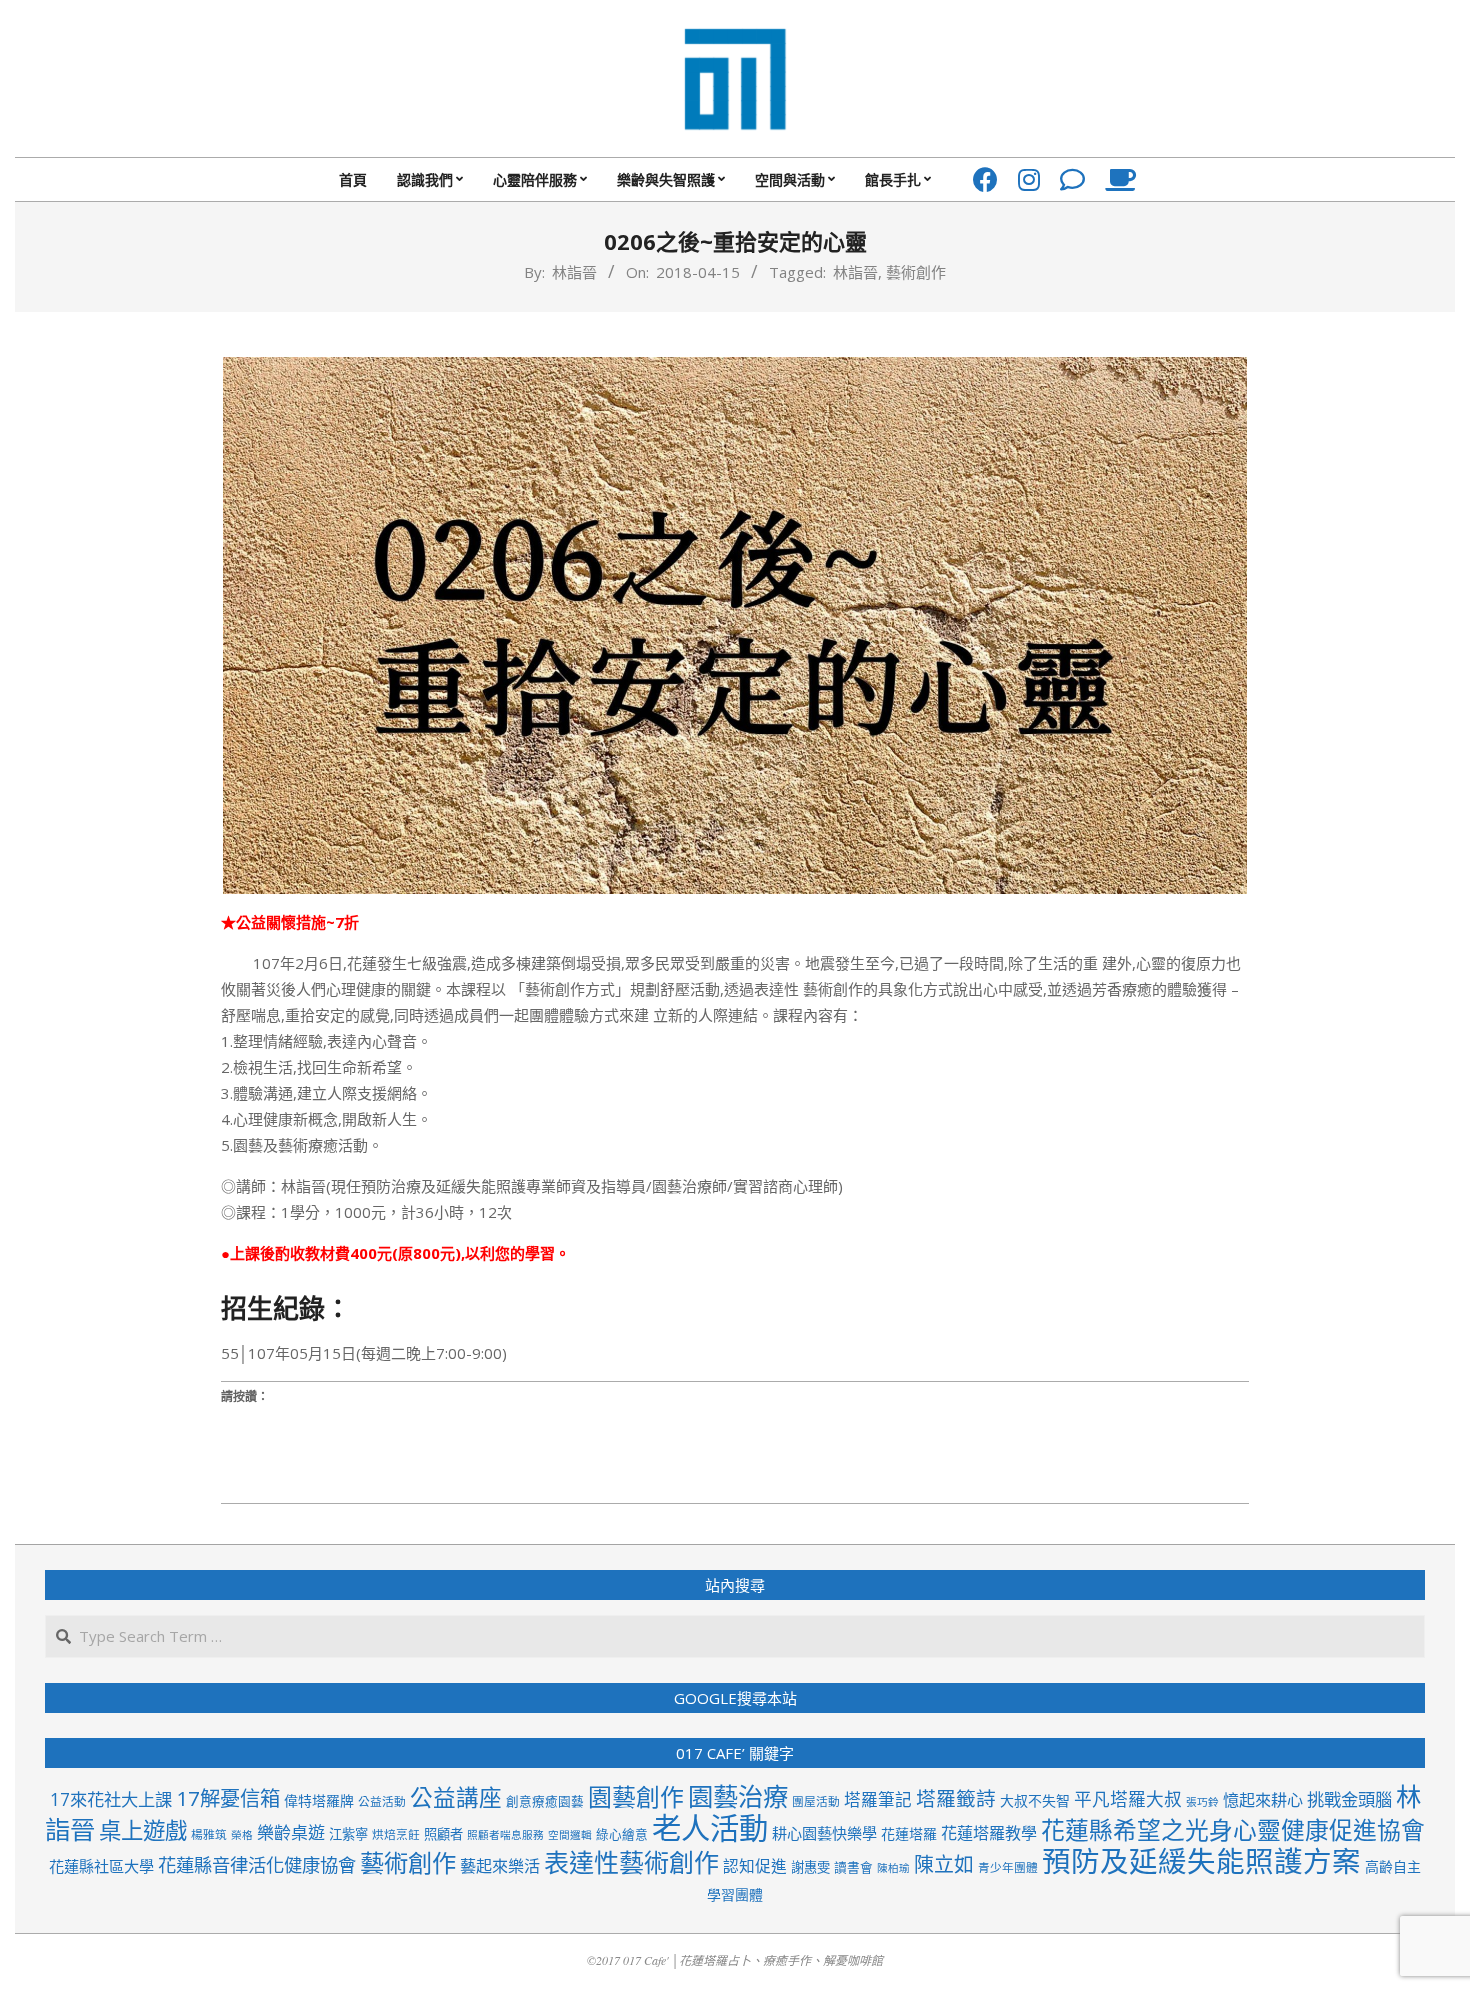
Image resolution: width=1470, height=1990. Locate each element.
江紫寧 (348, 1834)
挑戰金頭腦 (1349, 1799)
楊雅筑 (209, 1834)
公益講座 (456, 1797)
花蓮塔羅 (909, 1833)
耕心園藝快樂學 (824, 1833)
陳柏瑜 (893, 1868)
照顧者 (443, 1834)
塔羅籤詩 (956, 1798)
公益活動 (382, 1801)
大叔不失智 (1035, 1800)
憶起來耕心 (1263, 1800)
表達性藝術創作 (631, 1862)
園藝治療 (738, 1796)
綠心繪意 (622, 1834)
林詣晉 (855, 272)
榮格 (242, 1835)
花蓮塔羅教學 (989, 1833)
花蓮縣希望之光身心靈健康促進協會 (1233, 1830)
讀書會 (853, 1867)
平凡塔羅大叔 (1128, 1799)
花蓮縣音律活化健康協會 (257, 1864)
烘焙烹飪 (396, 1834)
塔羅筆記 (878, 1799)
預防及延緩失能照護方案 (1201, 1861)
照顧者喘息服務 (505, 1835)
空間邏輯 (570, 1835)
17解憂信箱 (228, 1798)
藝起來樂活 (500, 1866)
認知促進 (755, 1866)
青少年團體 (1008, 1867)
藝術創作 (916, 272)
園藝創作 (636, 1796)
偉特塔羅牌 (319, 1800)
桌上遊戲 (143, 1830)
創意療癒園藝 (545, 1801)
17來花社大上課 (111, 1799)
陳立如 (944, 1864)
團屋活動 (816, 1801)
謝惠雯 (810, 1867)
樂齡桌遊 (291, 1832)
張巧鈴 (1202, 1802)
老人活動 (710, 1828)
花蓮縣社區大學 (101, 1866)
